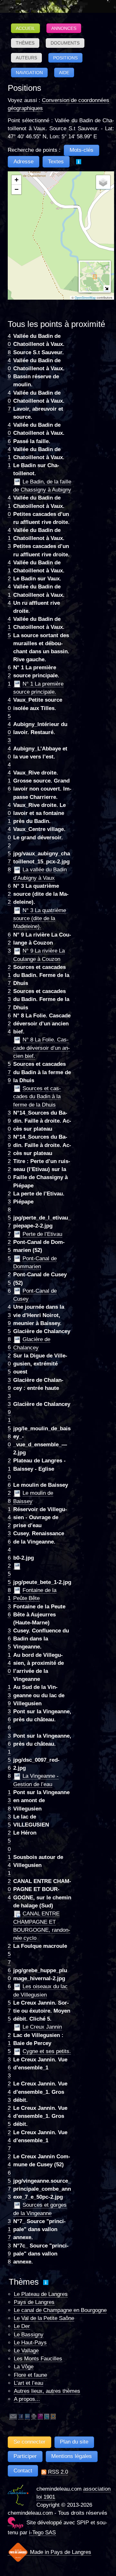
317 (9, 2229)
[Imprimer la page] (34, 2416)
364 (9, 1541)
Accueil (25, 28)
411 (9, 457)
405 (9, 708)
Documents (65, 43)
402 (9, 837)
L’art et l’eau (29, 2383)
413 (9, 538)
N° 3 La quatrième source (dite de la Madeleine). (40, 919)
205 (9, 1364)
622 (9, 894)
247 (9, 2140)
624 (9, 1024)
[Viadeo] (53, 2416)
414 (9, 595)
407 (9, 401)
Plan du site (74, 2442)
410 (9, 506)
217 (9, 975)
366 (9, 1720)
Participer (25, 2456)
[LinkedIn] (27, 2416)
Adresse (24, 162)
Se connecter (29, 2442)
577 (9, 1226)
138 (9, 1800)
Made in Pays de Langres (60, 2552)
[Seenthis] (40, 2416)
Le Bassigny (29, 2335)
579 (9, 1072)
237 (9, 999)
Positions (65, 58)
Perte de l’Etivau (42, 1234)
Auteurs (26, 58)
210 (9, 1469)
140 (9, 1663)
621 (9, 676)
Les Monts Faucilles (38, 2359)
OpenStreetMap (85, 298)
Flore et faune (30, 2375)
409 (9, 368)
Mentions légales (72, 2456)
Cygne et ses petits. (47, 2051)
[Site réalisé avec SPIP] (15, 2523)
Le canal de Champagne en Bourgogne (60, 2310)
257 (9, 1954)
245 (9, 2116)
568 (9, 1768)
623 (9, 943)
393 (9, 1388)
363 (9, 2068)
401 (9, 813)
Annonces (64, 28)
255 (9, 1250)
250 (9, 1841)
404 (9, 757)
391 (9, 1412)
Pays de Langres (34, 2302)
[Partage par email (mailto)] (13, 2416)
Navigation (29, 73)
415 (9, 627)
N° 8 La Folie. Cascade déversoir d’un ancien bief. (42, 1048)
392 (9, 1145)
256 (9, 1283)
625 (9, 1566)
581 (9, 1590)
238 (9, 1202)
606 (9, 1978)
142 (9, 1517)
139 (9, 1695)
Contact (23, 2471)
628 (9, 1493)
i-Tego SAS (42, 2533)
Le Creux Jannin (42, 2027)
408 (9, 344)
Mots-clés (82, 150)
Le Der (22, 2326)
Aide (64, 73)
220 (9, 1169)
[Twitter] (47, 2416)
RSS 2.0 (57, 2472)
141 (9, 1865)
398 (9, 2254)
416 (9, 781)
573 (9, 2189)
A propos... (27, 2399)
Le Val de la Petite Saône (44, 2318)
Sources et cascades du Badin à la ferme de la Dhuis (37, 1097)
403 (9, 732)
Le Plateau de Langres (41, 2294)
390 (9, 1121)
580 (9, 1437)
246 (9, 2165)
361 (9, 1744)
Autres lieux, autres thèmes (47, 2391)
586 (9, 1339)
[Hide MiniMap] (106, 288)
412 (9, 571)
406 (9, 433)
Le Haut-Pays (30, 2343)
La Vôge (24, 2367)
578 (9, 862)
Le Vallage (26, 2351)
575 (9, 2011)
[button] (16, 180)
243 (9, 2092)
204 (9, 1889)
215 (9, 2043)
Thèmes (25, 43)
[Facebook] (21, 2416)
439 (9, 1315)
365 (9, 1639)
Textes (56, 162)
